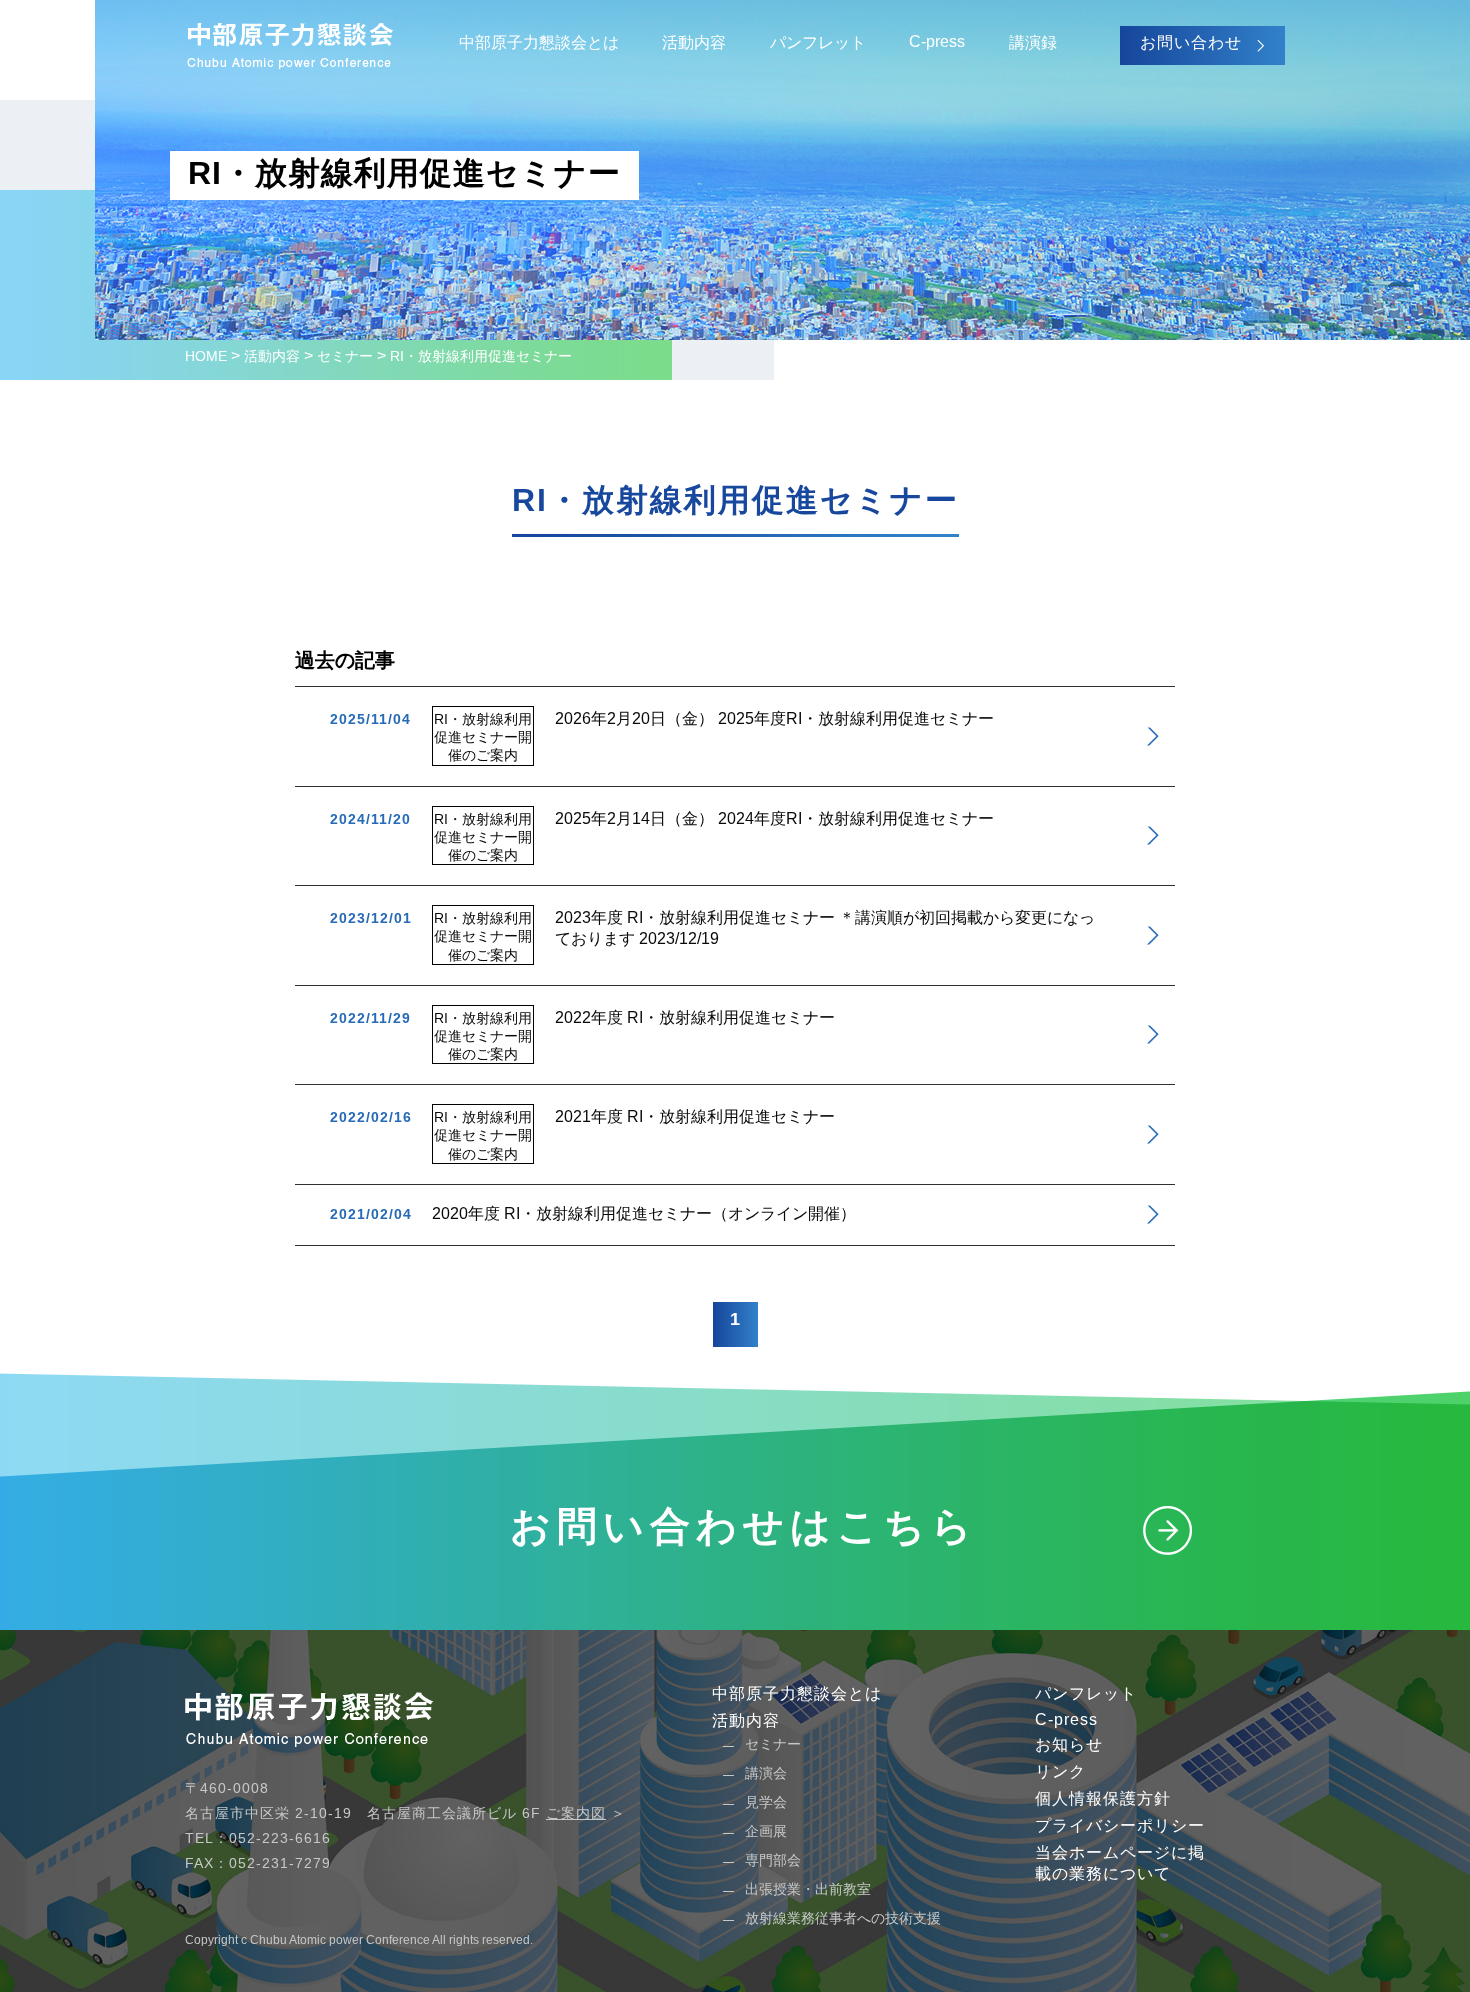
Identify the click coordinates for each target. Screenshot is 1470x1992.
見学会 (766, 1802)
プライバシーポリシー (1120, 1825)
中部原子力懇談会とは (539, 42)
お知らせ (1069, 1744)
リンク (1060, 1771)
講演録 (1033, 42)
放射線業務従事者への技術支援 (843, 1918)
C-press (937, 41)
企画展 (766, 1831)
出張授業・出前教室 (808, 1889)
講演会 (766, 1773)
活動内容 (694, 42)
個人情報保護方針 (1103, 1798)
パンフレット (818, 42)
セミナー (773, 1744)
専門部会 (773, 1860)
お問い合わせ (1191, 42)
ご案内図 (576, 1813)
